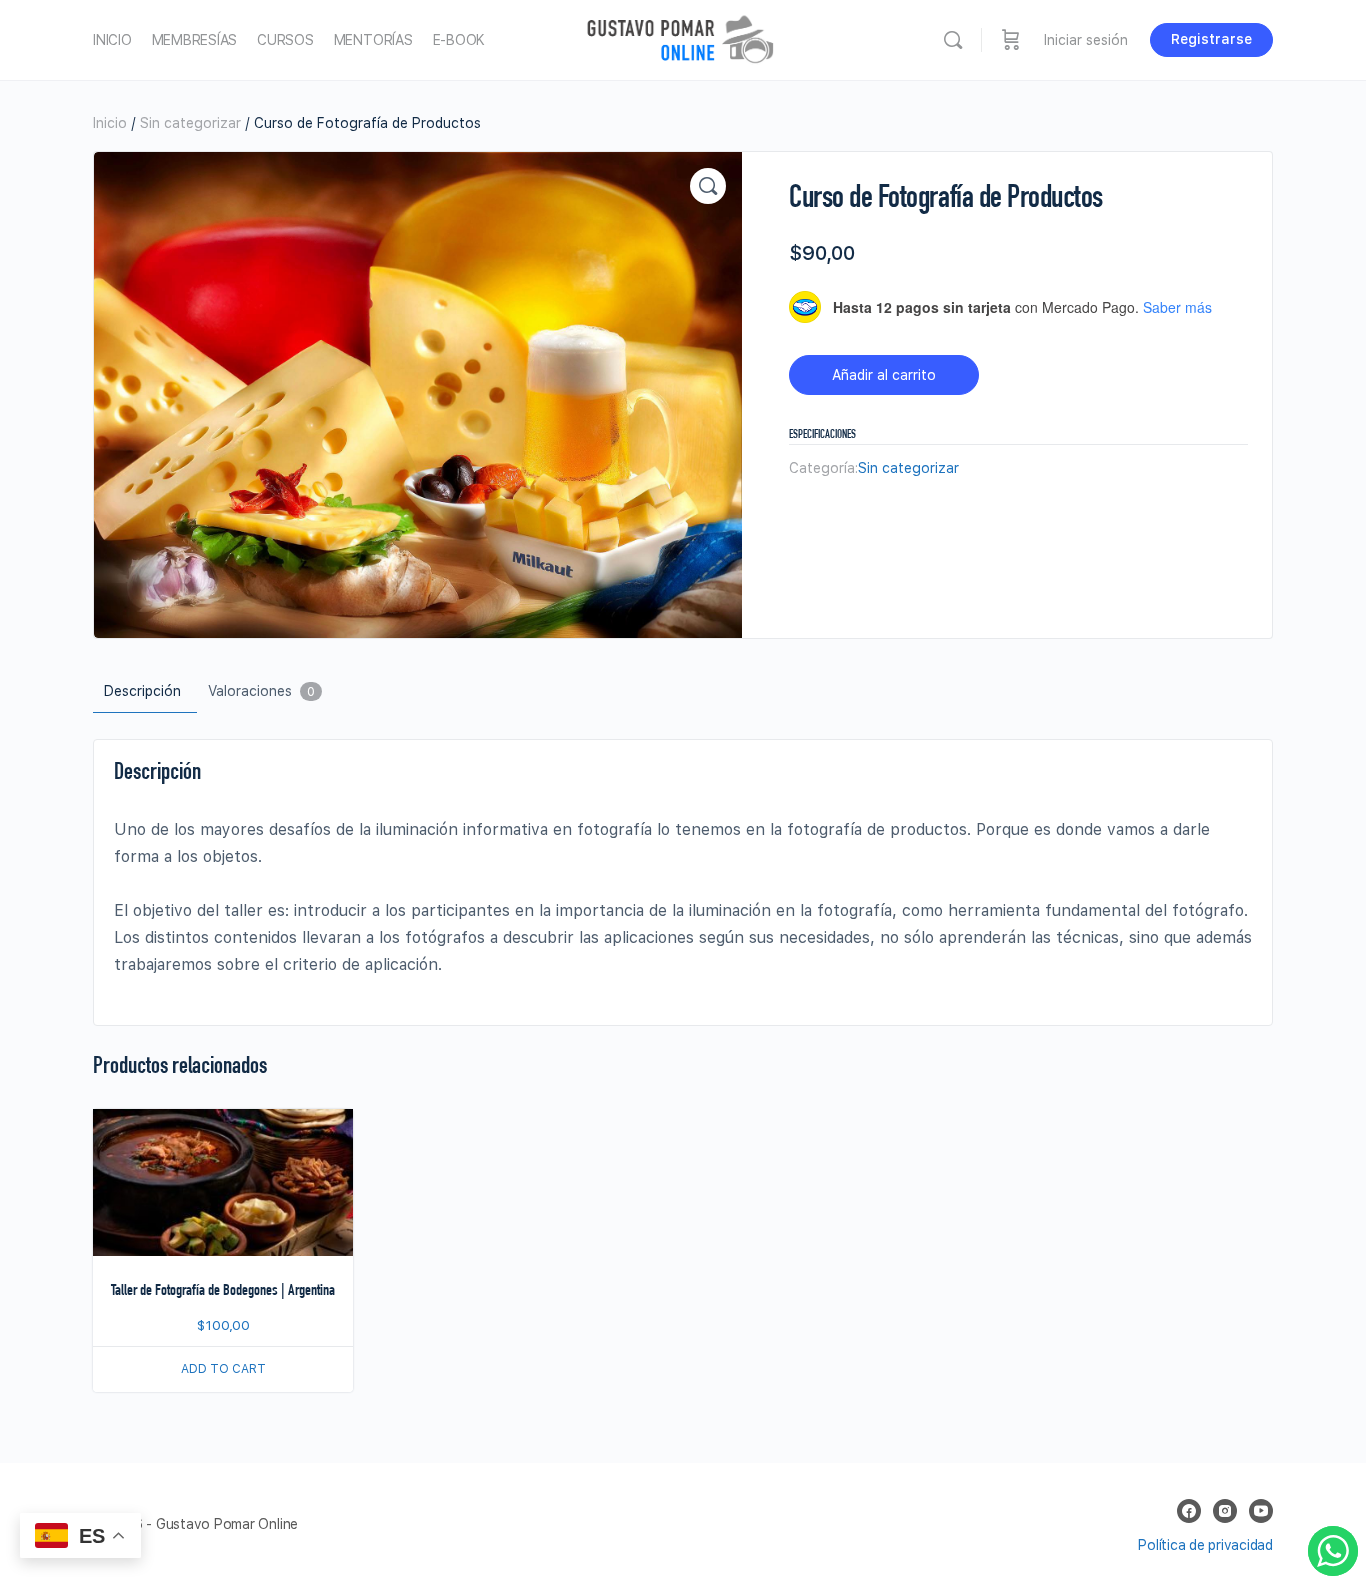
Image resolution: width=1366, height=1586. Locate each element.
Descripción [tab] (142, 691)
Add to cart (223, 1369)
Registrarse (1211, 39)
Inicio (110, 123)
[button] (708, 186)
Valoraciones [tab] (261, 691)
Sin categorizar (190, 123)
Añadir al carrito (884, 375)
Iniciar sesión (1086, 40)
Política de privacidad (1205, 1545)
